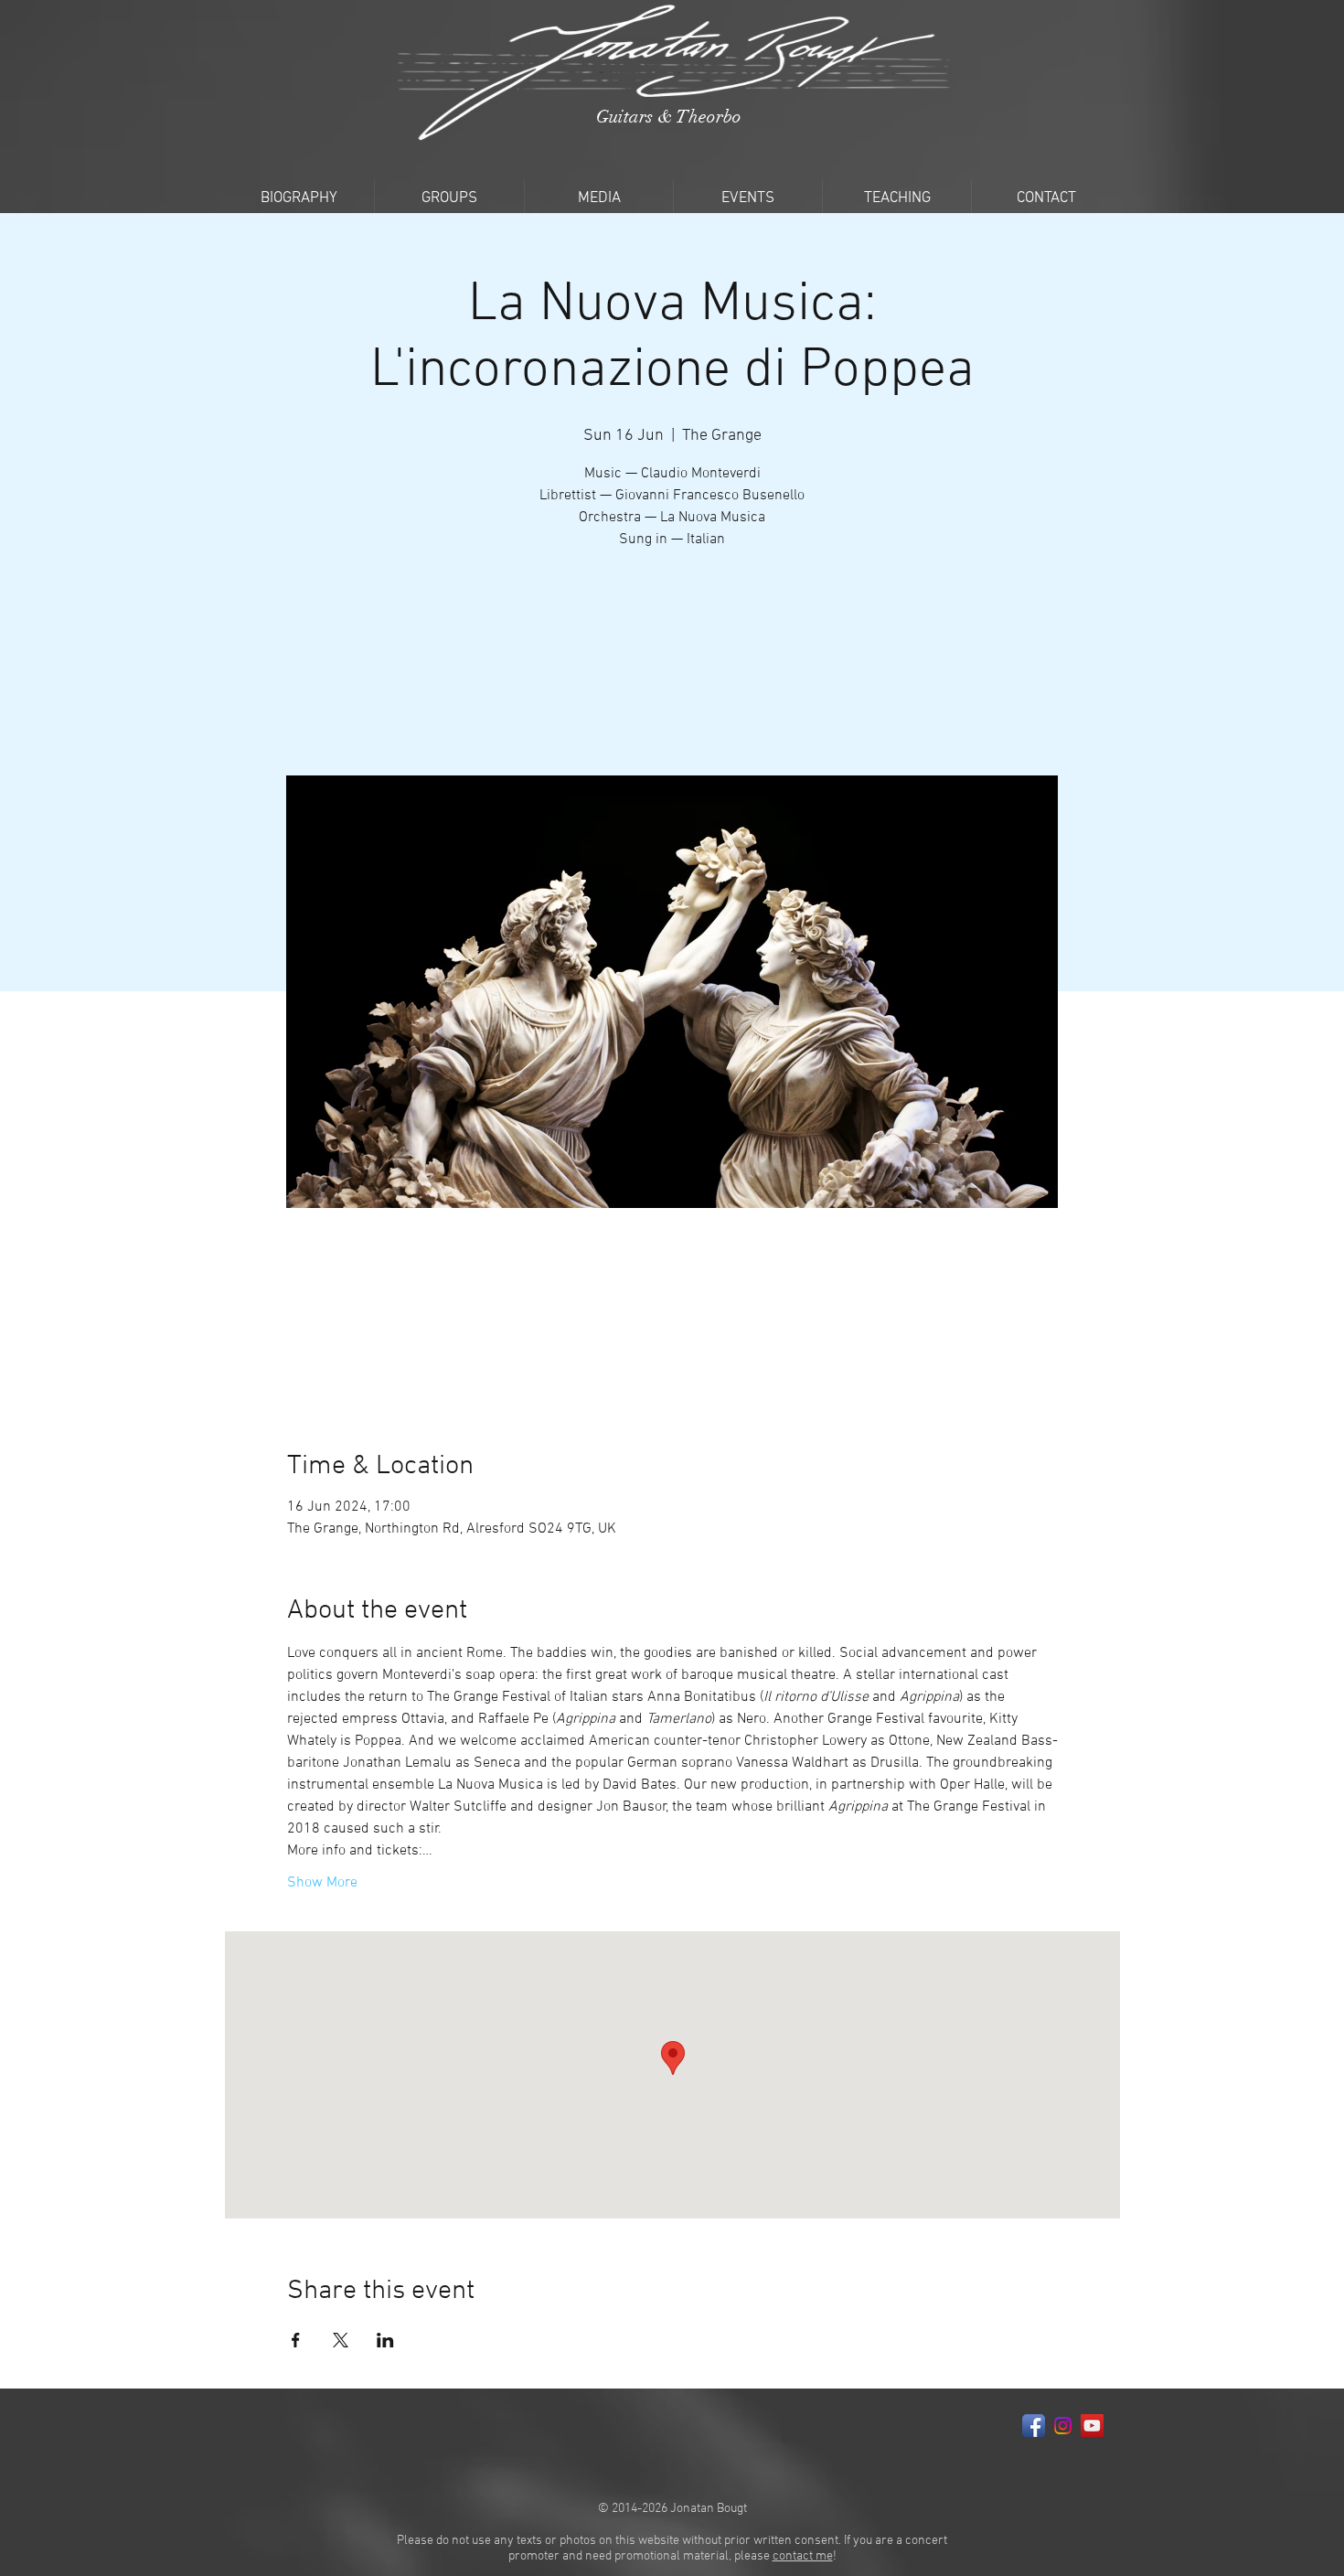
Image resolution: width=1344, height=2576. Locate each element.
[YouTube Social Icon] (1092, 2426)
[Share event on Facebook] (296, 2340)
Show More (322, 1883)
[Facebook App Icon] (1034, 2426)
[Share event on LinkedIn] (385, 2340)
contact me (803, 2556)
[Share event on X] (341, 2340)
